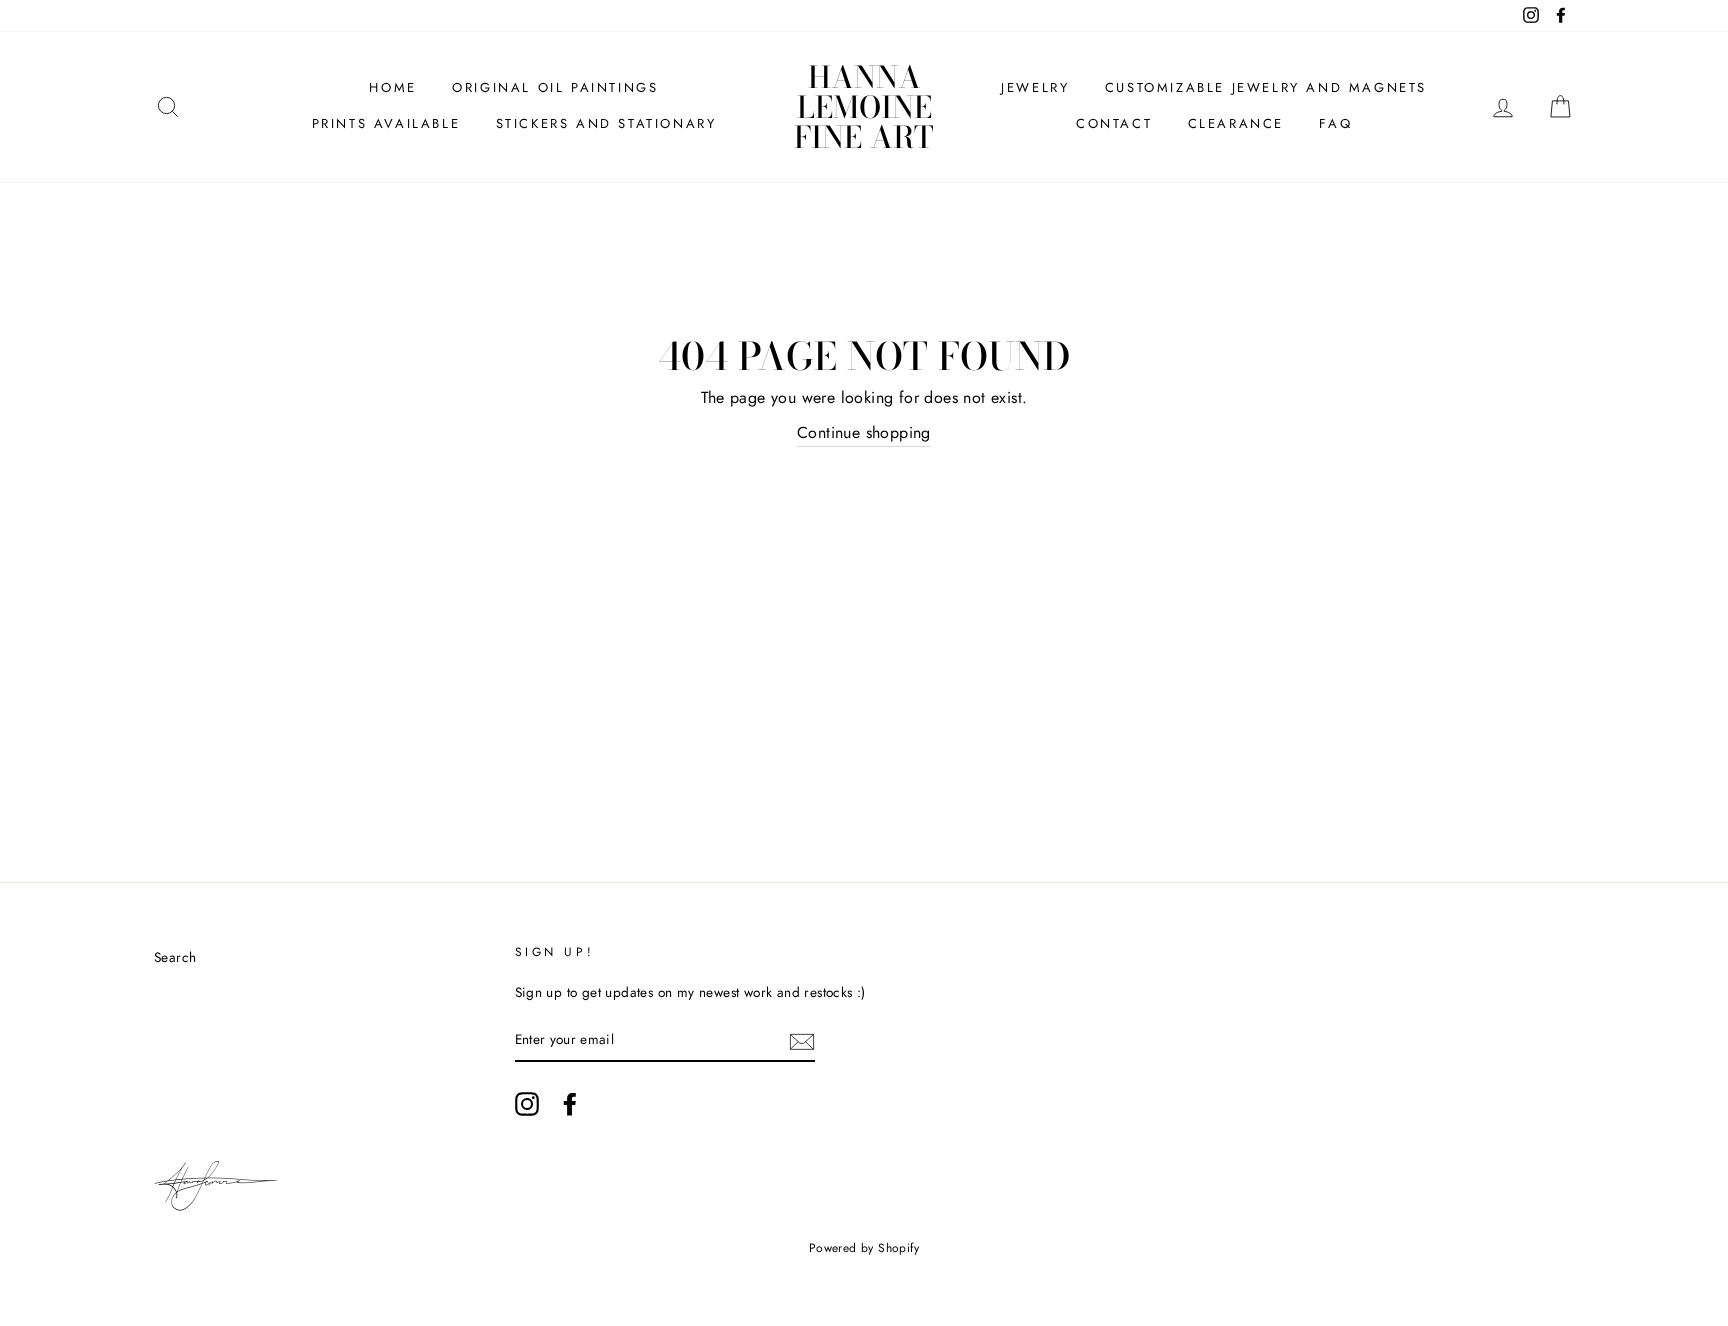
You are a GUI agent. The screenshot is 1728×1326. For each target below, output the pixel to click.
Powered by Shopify (864, 1248)
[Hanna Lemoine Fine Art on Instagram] (527, 1104)
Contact (1114, 123)
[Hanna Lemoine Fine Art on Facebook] (570, 1104)
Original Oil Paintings (555, 87)
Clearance (1236, 123)
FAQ (1335, 123)
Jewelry (1035, 87)
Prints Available (386, 123)
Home (392, 87)
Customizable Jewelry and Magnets (1266, 87)
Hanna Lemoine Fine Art (864, 107)
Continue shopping (864, 432)
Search (175, 957)
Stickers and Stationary (606, 123)
